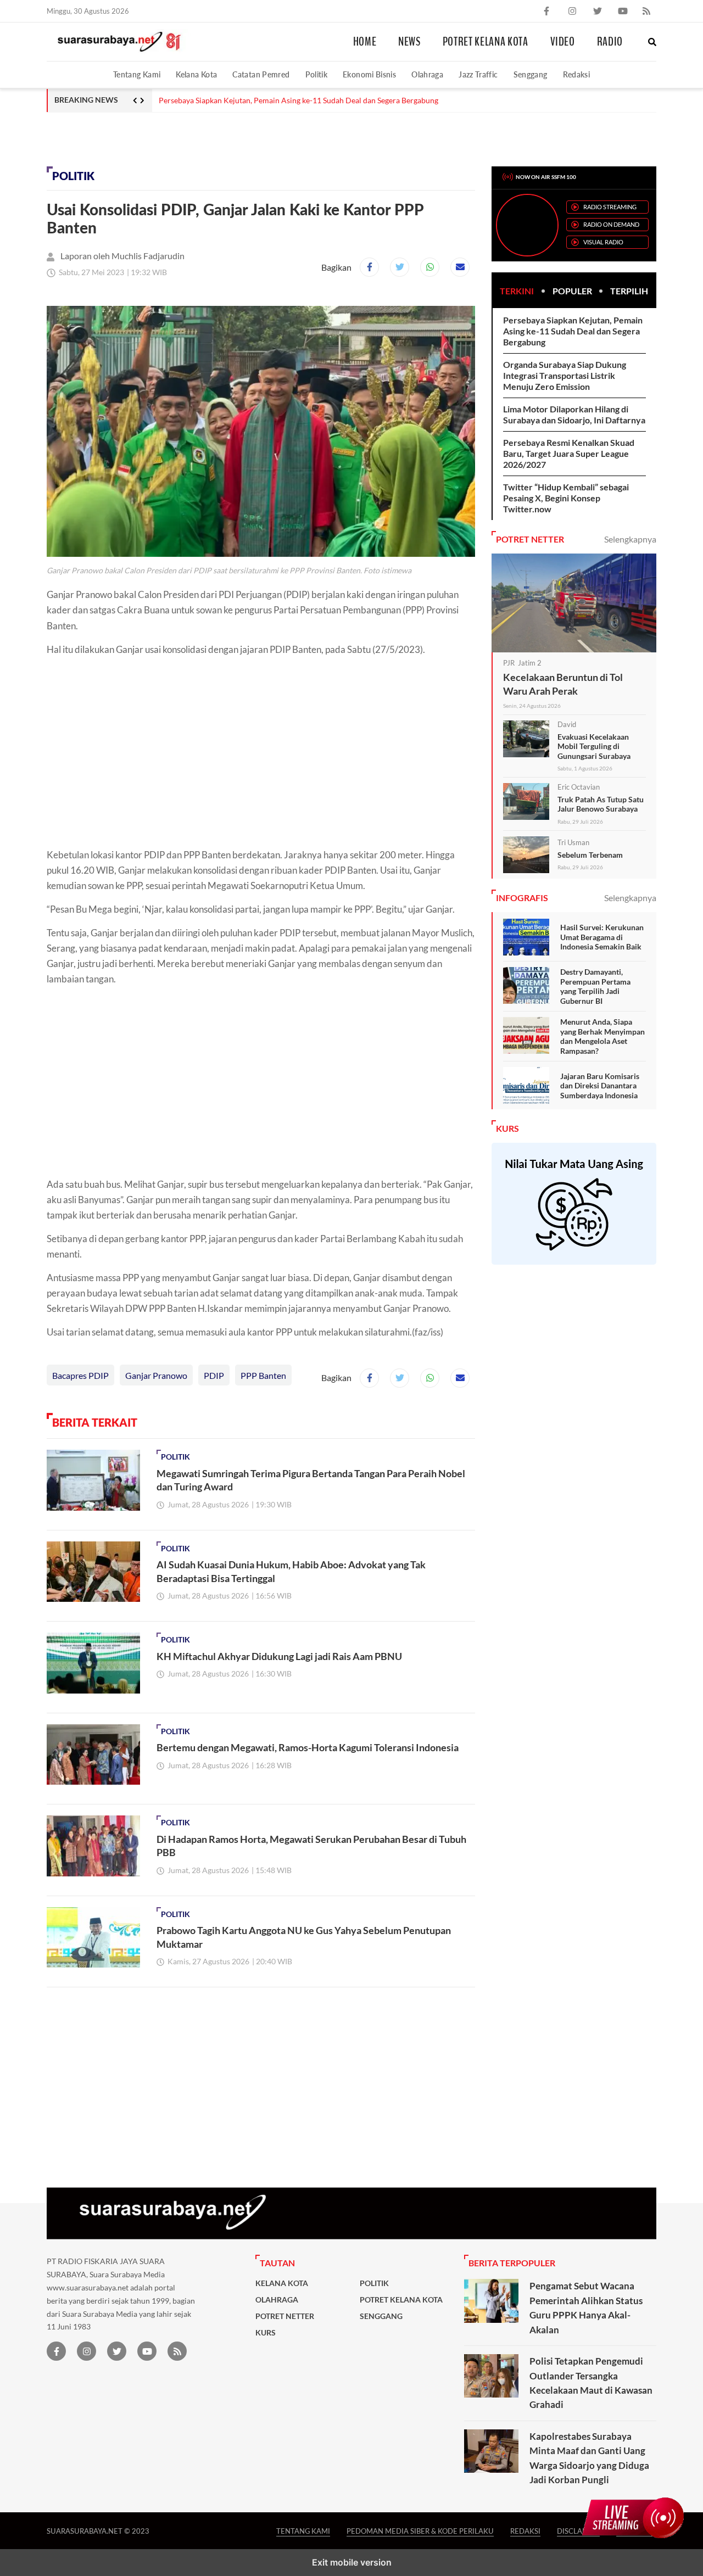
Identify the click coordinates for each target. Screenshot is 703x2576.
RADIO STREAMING (610, 207)
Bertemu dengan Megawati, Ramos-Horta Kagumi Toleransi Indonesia (308, 1747)
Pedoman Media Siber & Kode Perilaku (420, 2531)
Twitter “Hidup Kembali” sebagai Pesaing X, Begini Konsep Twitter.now (566, 498)
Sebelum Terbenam (590, 855)
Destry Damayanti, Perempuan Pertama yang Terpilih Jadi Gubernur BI (595, 986)
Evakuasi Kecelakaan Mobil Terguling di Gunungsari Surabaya (594, 746)
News (409, 42)
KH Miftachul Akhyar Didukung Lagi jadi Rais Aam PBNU (279, 1656)
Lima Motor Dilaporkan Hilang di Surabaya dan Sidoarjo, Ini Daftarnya (574, 414)
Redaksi (577, 74)
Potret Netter (285, 2316)
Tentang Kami (137, 74)
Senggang (531, 74)
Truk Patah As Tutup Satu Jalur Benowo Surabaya (601, 804)
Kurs (266, 2333)
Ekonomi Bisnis (369, 74)
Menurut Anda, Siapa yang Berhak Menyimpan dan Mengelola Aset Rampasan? (602, 1036)
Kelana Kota (196, 74)
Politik (317, 74)
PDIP (214, 1375)
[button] (652, 42)
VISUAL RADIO (603, 242)
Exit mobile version (352, 2562)
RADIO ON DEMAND (611, 224)
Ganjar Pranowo (156, 1375)
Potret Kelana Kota (486, 42)
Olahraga (427, 74)
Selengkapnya (630, 539)
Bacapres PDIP (80, 1375)
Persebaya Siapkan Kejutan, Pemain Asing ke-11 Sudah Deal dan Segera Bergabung (299, 100)
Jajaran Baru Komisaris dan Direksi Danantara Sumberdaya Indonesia (600, 1086)
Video (563, 42)
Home (365, 42)
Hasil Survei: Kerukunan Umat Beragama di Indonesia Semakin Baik (602, 937)
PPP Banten (263, 1375)
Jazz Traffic (478, 74)
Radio (610, 42)
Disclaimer (578, 2531)
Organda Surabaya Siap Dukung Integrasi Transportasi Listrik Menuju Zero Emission (565, 375)
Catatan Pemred (261, 74)
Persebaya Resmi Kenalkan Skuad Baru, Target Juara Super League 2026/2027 (569, 453)
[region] (135, 137)
